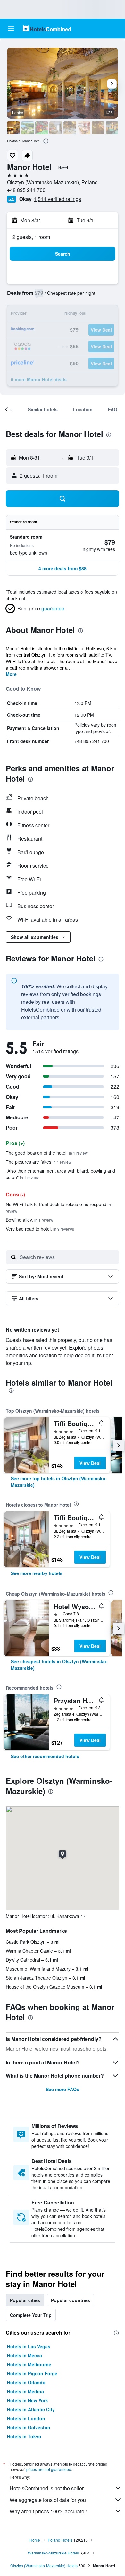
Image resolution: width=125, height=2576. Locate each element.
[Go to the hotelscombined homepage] (47, 28)
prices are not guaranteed (49, 2469)
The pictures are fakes (39, 1162)
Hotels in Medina (25, 2391)
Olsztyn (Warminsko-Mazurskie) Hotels (44, 2566)
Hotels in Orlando (26, 2382)
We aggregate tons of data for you (48, 2500)
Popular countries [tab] (71, 2300)
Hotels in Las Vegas (29, 2346)
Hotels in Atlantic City (31, 2409)
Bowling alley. (29, 1220)
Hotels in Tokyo (24, 2436)
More (11, 674)
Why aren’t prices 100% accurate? (48, 2511)
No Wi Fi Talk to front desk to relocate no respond (60, 1207)
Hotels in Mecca (25, 2355)
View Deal (90, 1463)
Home (35, 2540)
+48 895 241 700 (26, 190)
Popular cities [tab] (25, 2300)
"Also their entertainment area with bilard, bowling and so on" (60, 1174)
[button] (11, 29)
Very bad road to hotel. (40, 1229)
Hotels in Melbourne (29, 2364)
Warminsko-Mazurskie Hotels (53, 2553)
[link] (63, 1482)
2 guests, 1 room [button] (31, 237)
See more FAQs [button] (63, 2089)
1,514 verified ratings (57, 199)
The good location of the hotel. (47, 1153)
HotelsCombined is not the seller (47, 2488)
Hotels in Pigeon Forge (32, 2373)
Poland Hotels (60, 2540)
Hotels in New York (28, 2400)
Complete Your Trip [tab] (31, 2315)
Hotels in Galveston (29, 2427)
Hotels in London (26, 2418)
